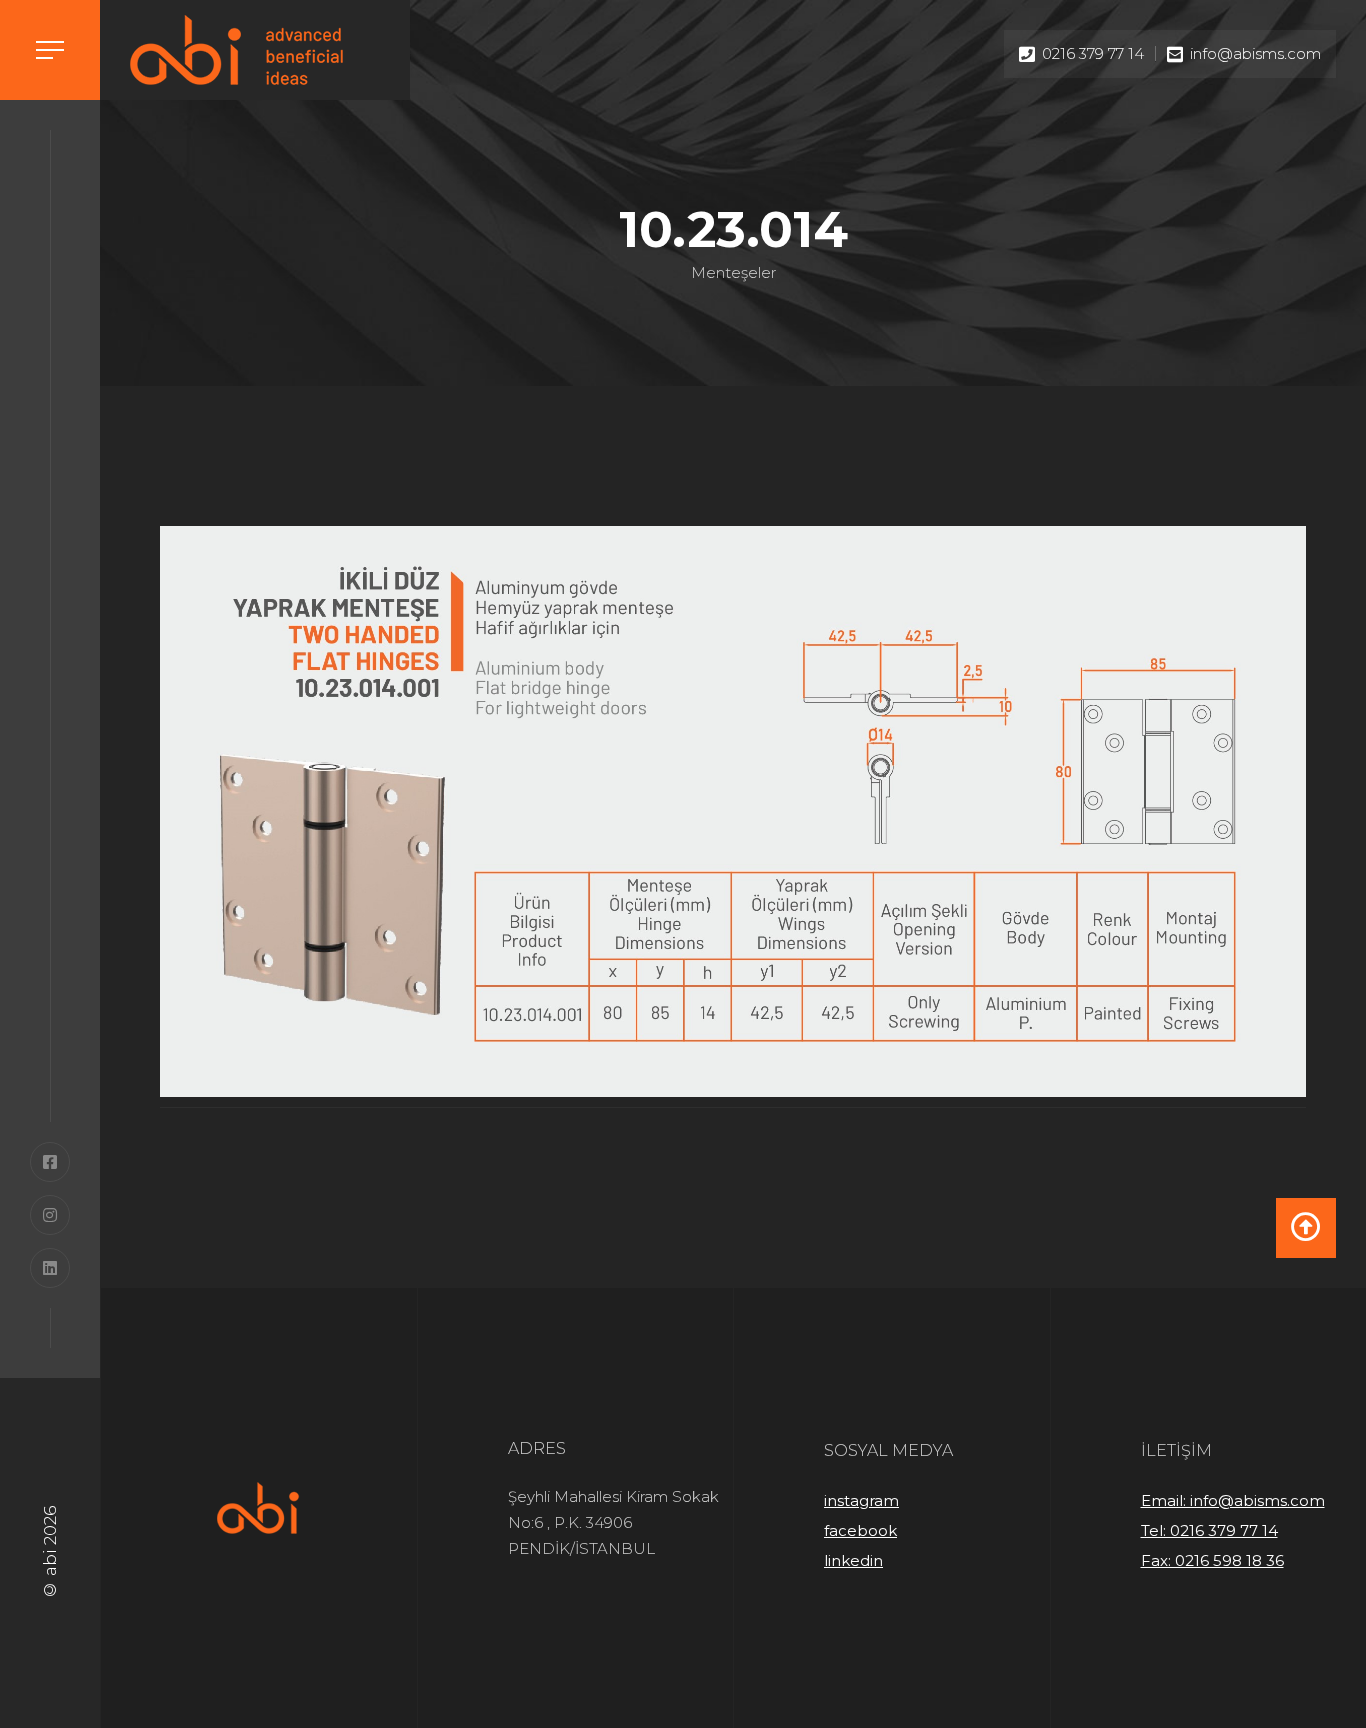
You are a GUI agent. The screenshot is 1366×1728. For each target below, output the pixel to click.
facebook (860, 1530)
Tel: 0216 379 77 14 (1209, 1530)
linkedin (853, 1560)
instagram (861, 1500)
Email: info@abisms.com (1233, 1500)
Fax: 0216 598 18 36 (1212, 1560)
